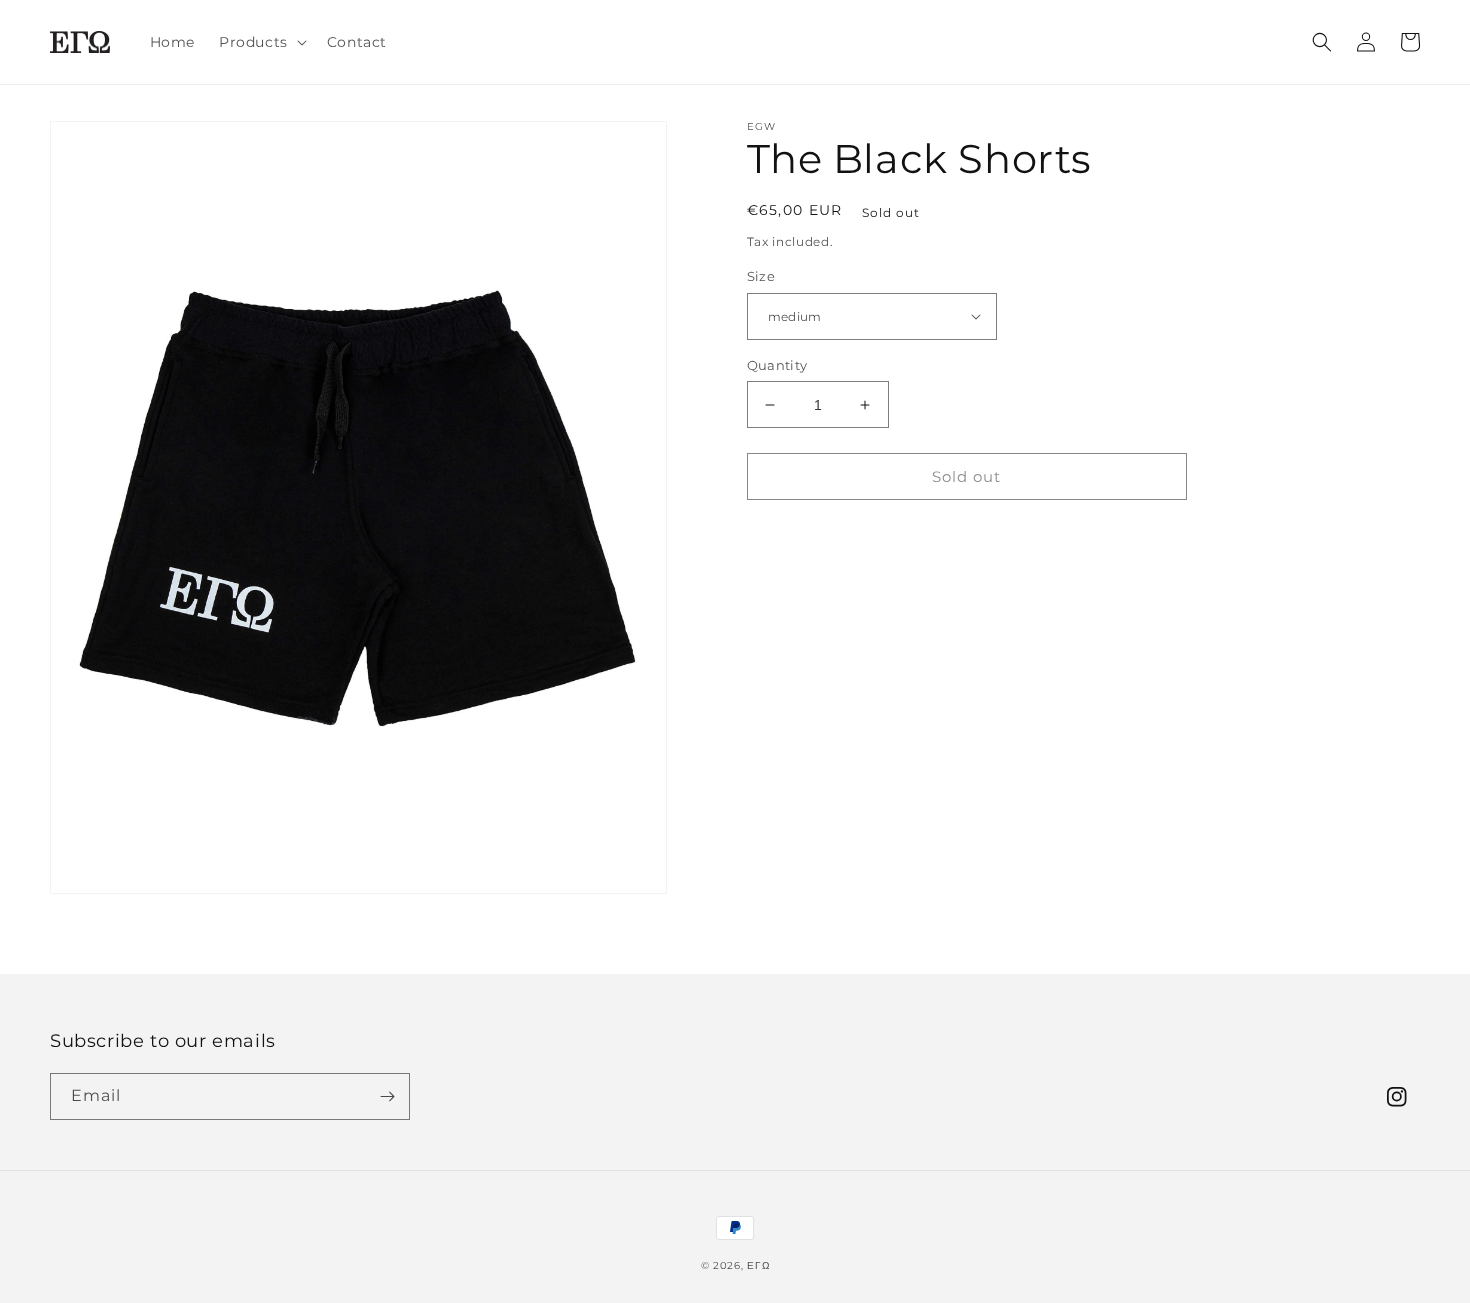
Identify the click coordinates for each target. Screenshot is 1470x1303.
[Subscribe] (387, 1096)
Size (761, 276)
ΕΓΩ (758, 1265)
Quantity (777, 365)
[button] (261, 42)
